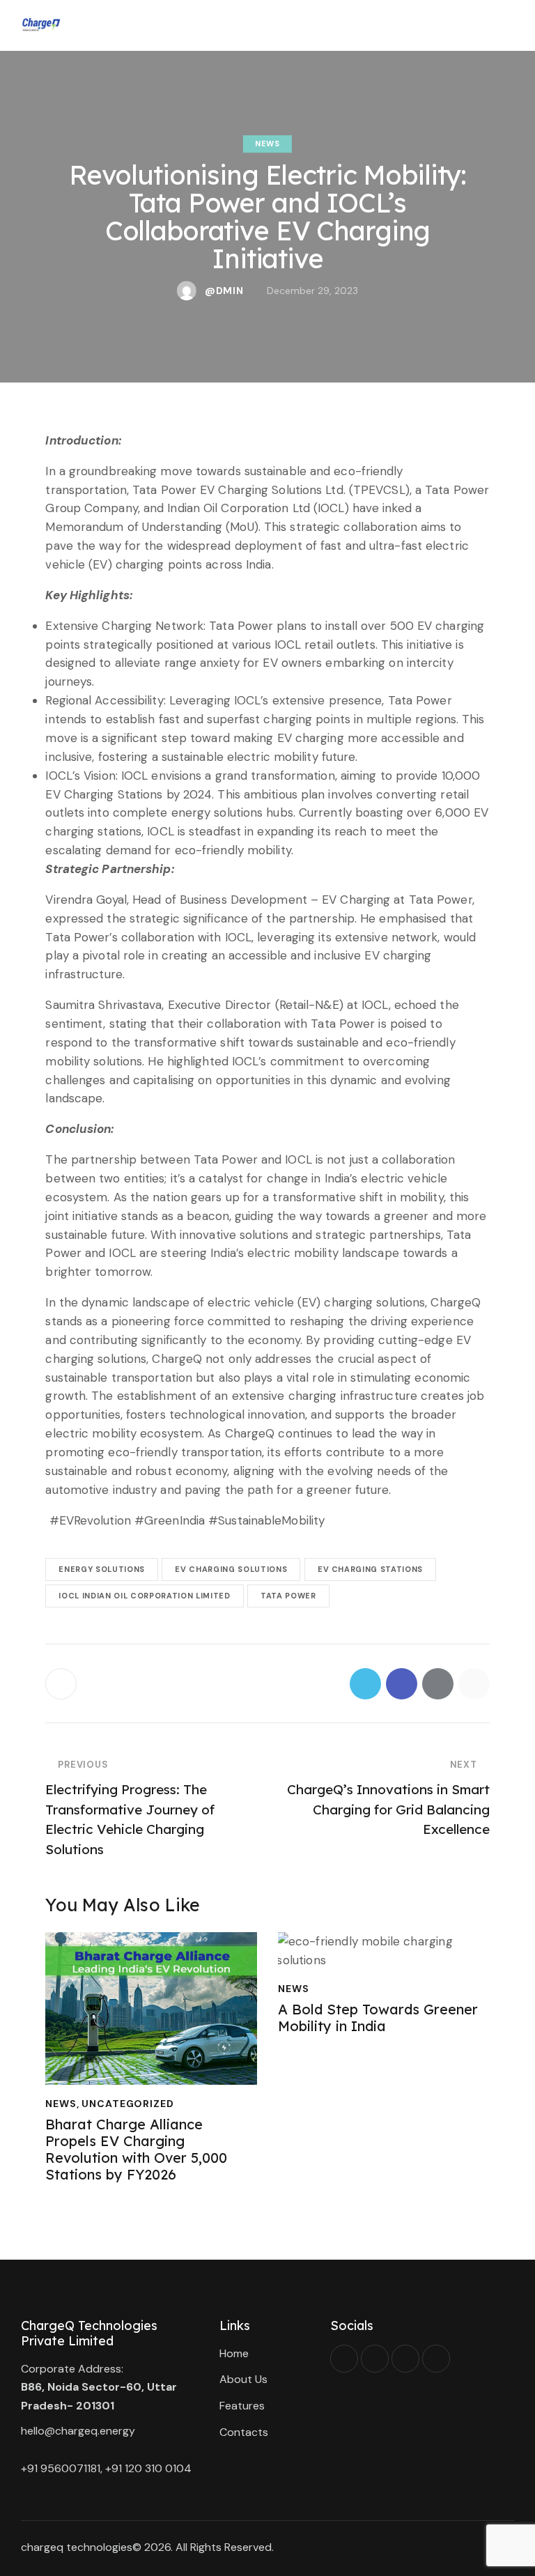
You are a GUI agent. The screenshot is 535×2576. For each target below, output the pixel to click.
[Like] (62, 1684)
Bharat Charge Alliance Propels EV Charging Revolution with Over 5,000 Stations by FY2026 (136, 2150)
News (267, 144)
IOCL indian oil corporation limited (144, 1596)
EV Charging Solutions (231, 1569)
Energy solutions (102, 1569)
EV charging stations (370, 1569)
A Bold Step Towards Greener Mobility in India (378, 2018)
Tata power (288, 1596)
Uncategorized (127, 2104)
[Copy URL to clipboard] (474, 1684)
